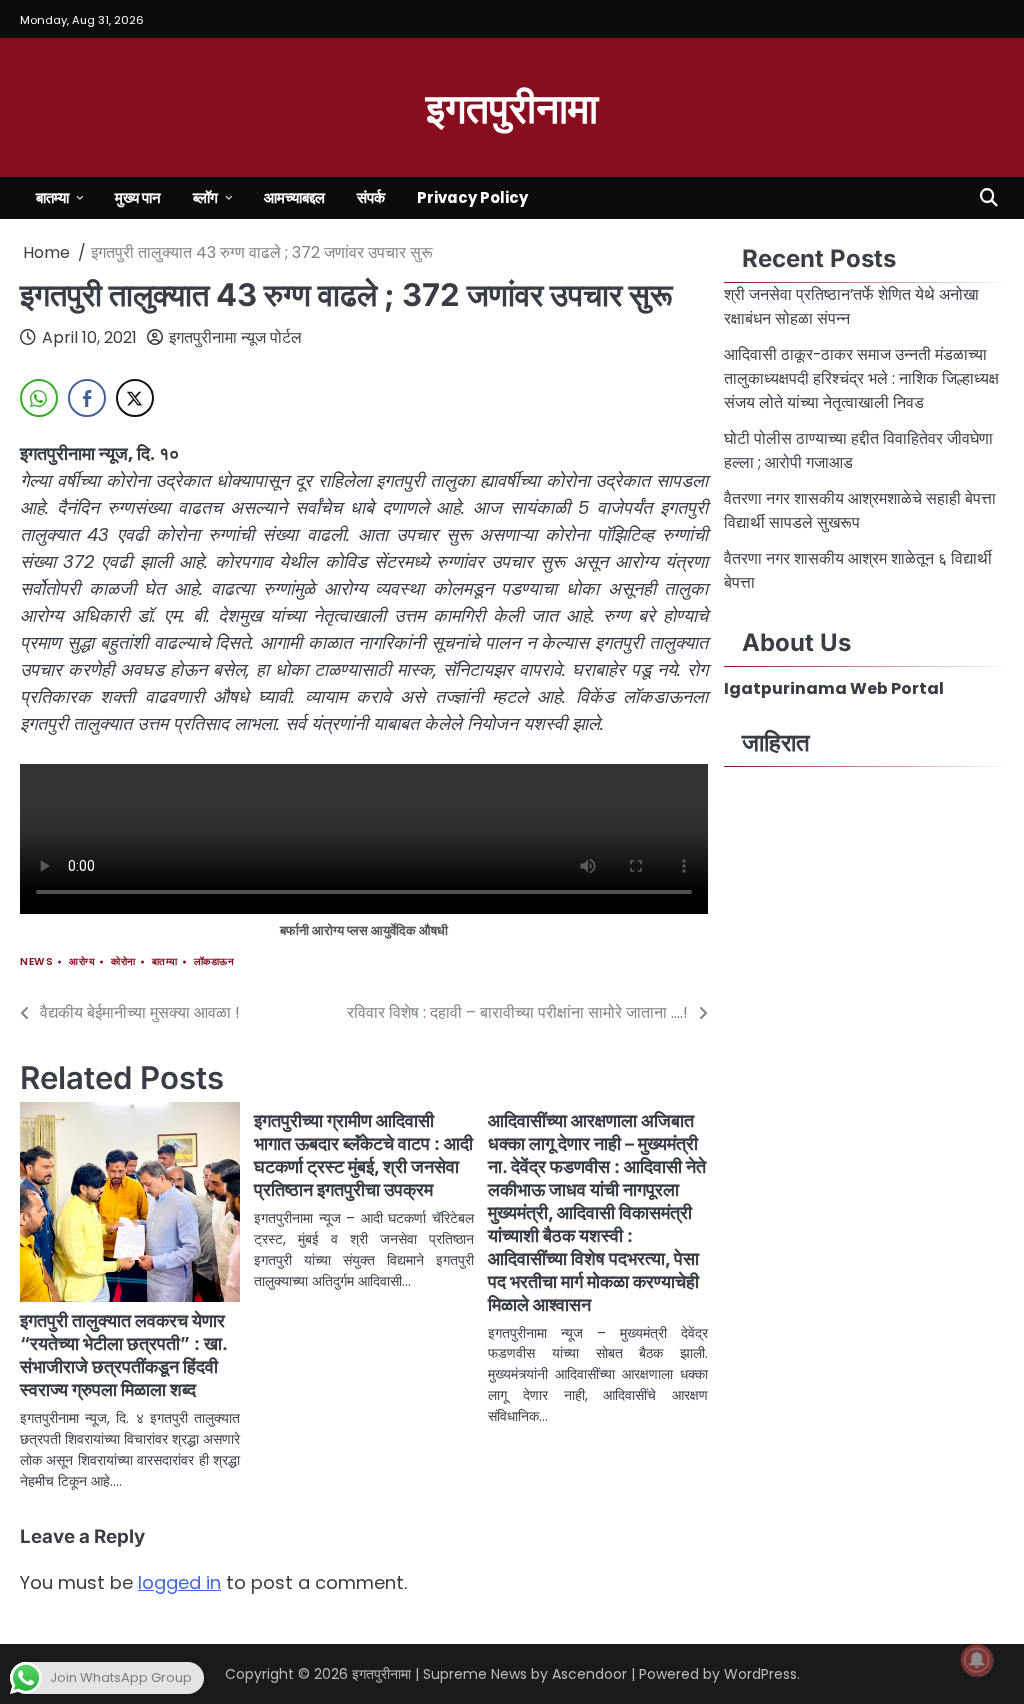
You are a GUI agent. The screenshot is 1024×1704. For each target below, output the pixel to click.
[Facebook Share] (87, 398)
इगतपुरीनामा (512, 106)
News (36, 961)
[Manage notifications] (977, 1660)
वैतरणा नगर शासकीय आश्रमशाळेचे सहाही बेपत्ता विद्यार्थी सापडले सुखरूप (860, 510)
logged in (179, 1582)
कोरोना (123, 961)
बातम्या (52, 197)
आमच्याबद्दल (294, 197)
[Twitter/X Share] (135, 398)
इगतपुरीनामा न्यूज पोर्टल (235, 337)
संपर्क (371, 197)
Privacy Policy (472, 197)
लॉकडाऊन (214, 961)
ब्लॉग (205, 197)
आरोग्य (82, 961)
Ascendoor (589, 1674)
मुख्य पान (138, 197)
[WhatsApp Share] (39, 398)
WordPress (760, 1674)
